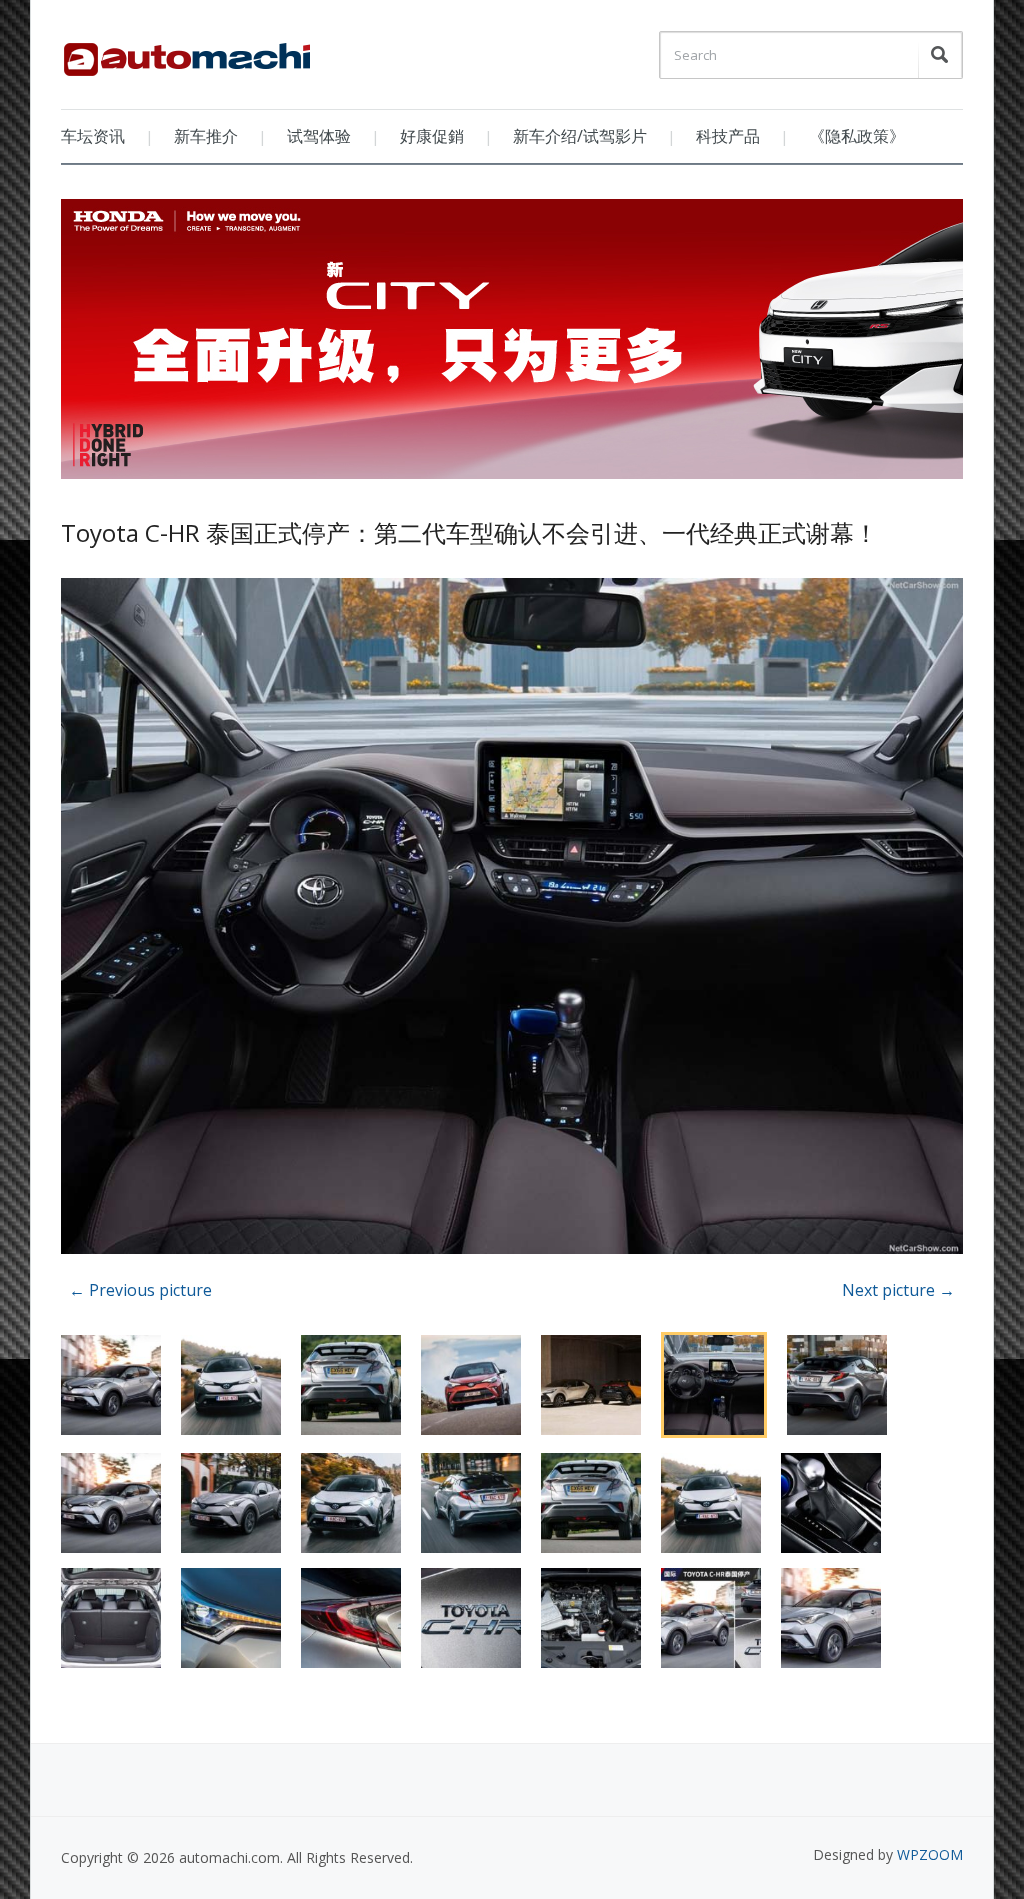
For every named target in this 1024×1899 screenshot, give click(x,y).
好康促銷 (432, 136)
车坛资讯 (93, 136)
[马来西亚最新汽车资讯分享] (187, 52)
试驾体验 (319, 136)
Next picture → (898, 1290)
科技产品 (728, 136)
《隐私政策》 (857, 136)
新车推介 (206, 136)
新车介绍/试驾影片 (580, 136)
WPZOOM (930, 1854)
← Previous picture (140, 1290)
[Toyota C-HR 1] (511, 918)
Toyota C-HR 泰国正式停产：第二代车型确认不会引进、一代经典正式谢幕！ (469, 532)
